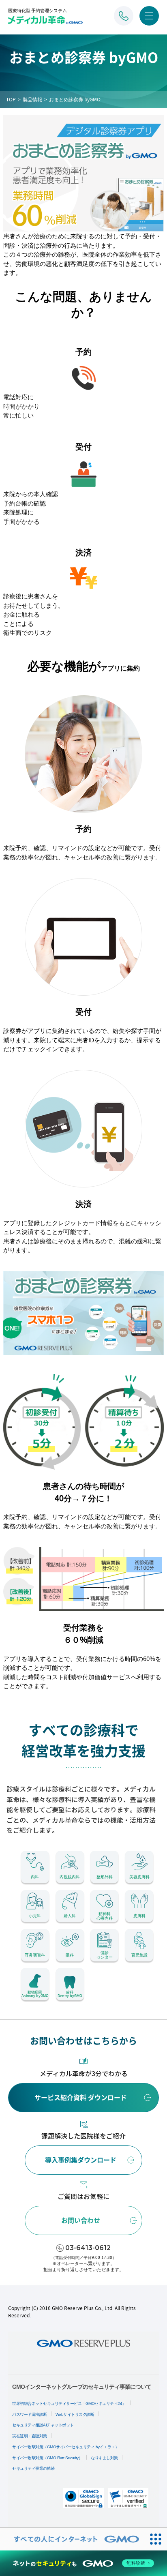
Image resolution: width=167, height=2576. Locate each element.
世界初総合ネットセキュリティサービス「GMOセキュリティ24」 (69, 2403)
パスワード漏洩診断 (30, 2414)
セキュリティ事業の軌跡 (33, 2468)
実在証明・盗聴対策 (30, 2436)
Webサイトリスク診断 (75, 2414)
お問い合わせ (81, 2220)
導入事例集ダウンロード (81, 2160)
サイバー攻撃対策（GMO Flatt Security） (47, 2458)
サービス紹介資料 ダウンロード (81, 2098)
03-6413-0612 (88, 2248)
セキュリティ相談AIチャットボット (43, 2425)
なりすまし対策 (104, 2458)
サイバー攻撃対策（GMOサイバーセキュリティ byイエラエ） (65, 2447)
